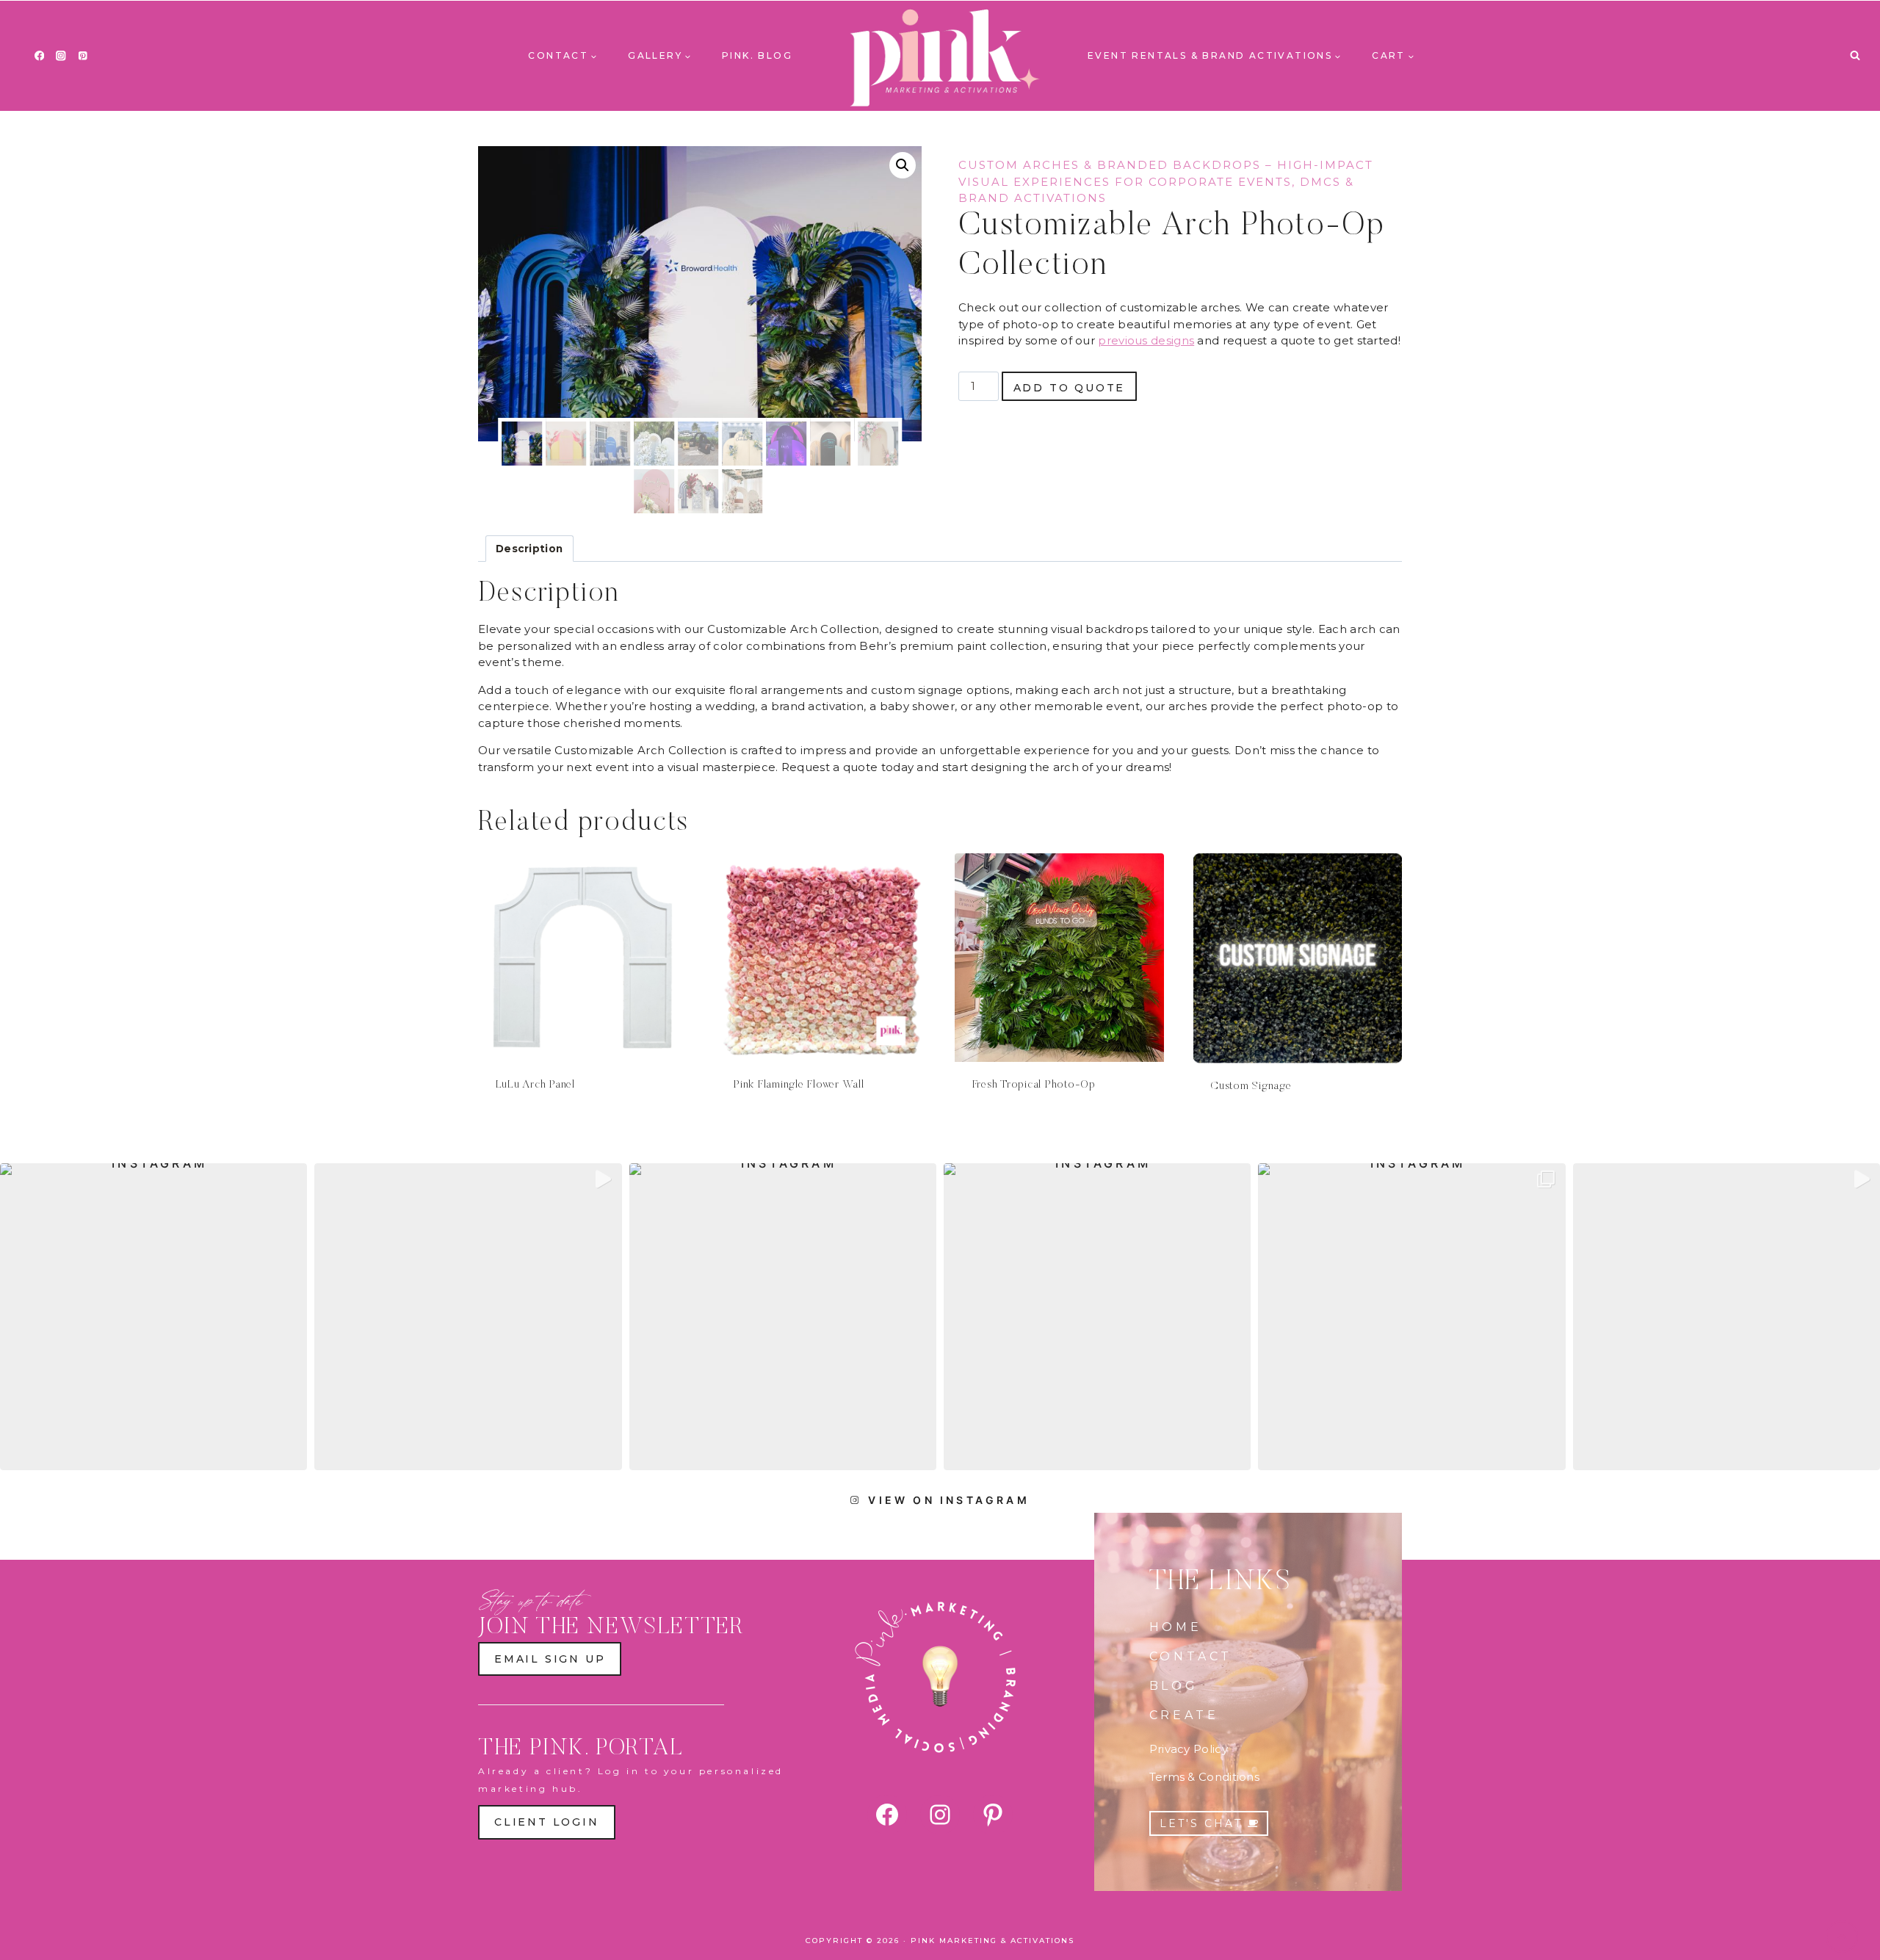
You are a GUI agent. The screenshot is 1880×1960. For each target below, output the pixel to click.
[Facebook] (39, 56)
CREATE (1184, 1715)
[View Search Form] (1855, 56)
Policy (1209, 1749)
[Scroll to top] (1842, 1937)
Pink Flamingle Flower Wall (799, 1085)
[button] (903, 165)
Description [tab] (529, 549)
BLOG (1174, 1686)
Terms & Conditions (1204, 1777)
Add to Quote (1070, 388)
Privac (1167, 1749)
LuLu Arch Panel (535, 1085)
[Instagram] (61, 56)
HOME (1176, 1627)
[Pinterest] (83, 56)
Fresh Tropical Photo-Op (1034, 1085)
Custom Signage (1251, 1086)
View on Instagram (948, 1500)
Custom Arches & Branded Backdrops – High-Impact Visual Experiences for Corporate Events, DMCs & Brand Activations (1166, 181)
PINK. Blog (757, 55)
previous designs (1146, 340)
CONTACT (1191, 1656)
